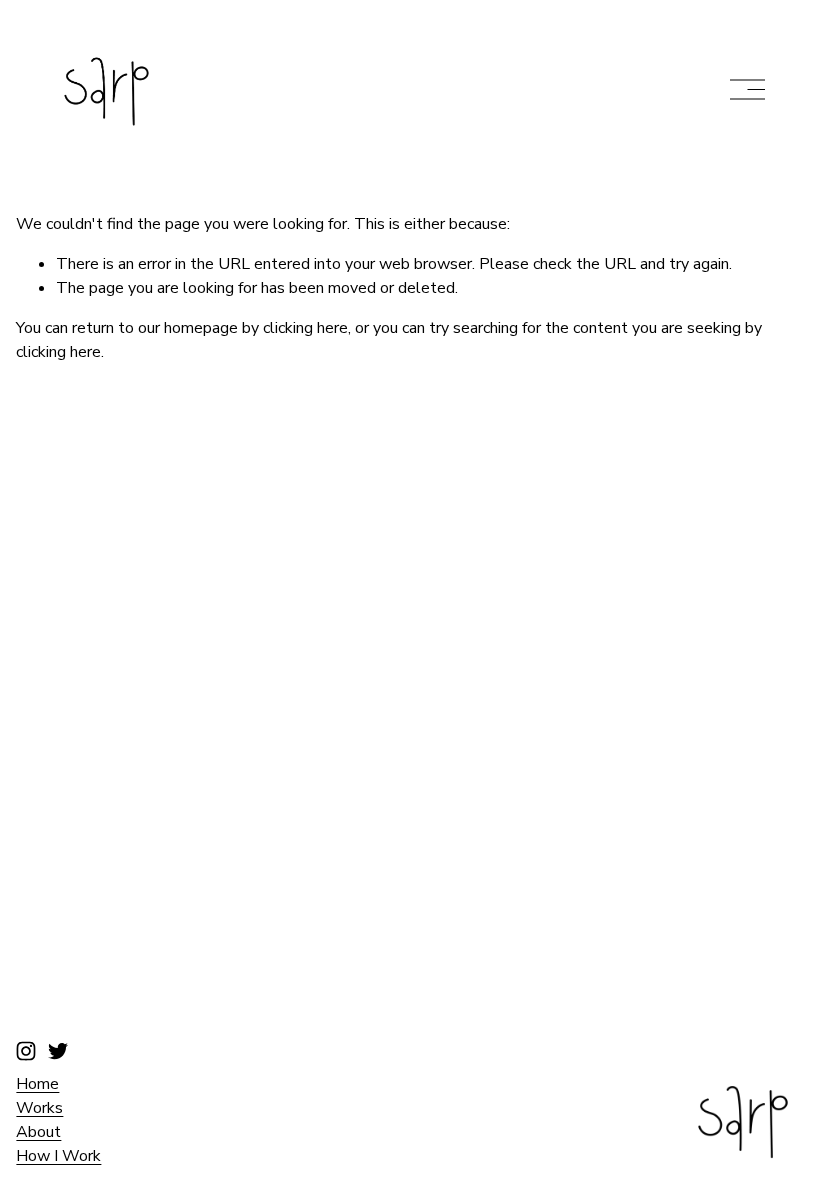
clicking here (305, 328)
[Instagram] (26, 1051)
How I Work (58, 1156)
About (38, 1132)
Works (39, 1108)
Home (37, 1084)
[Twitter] (58, 1051)
